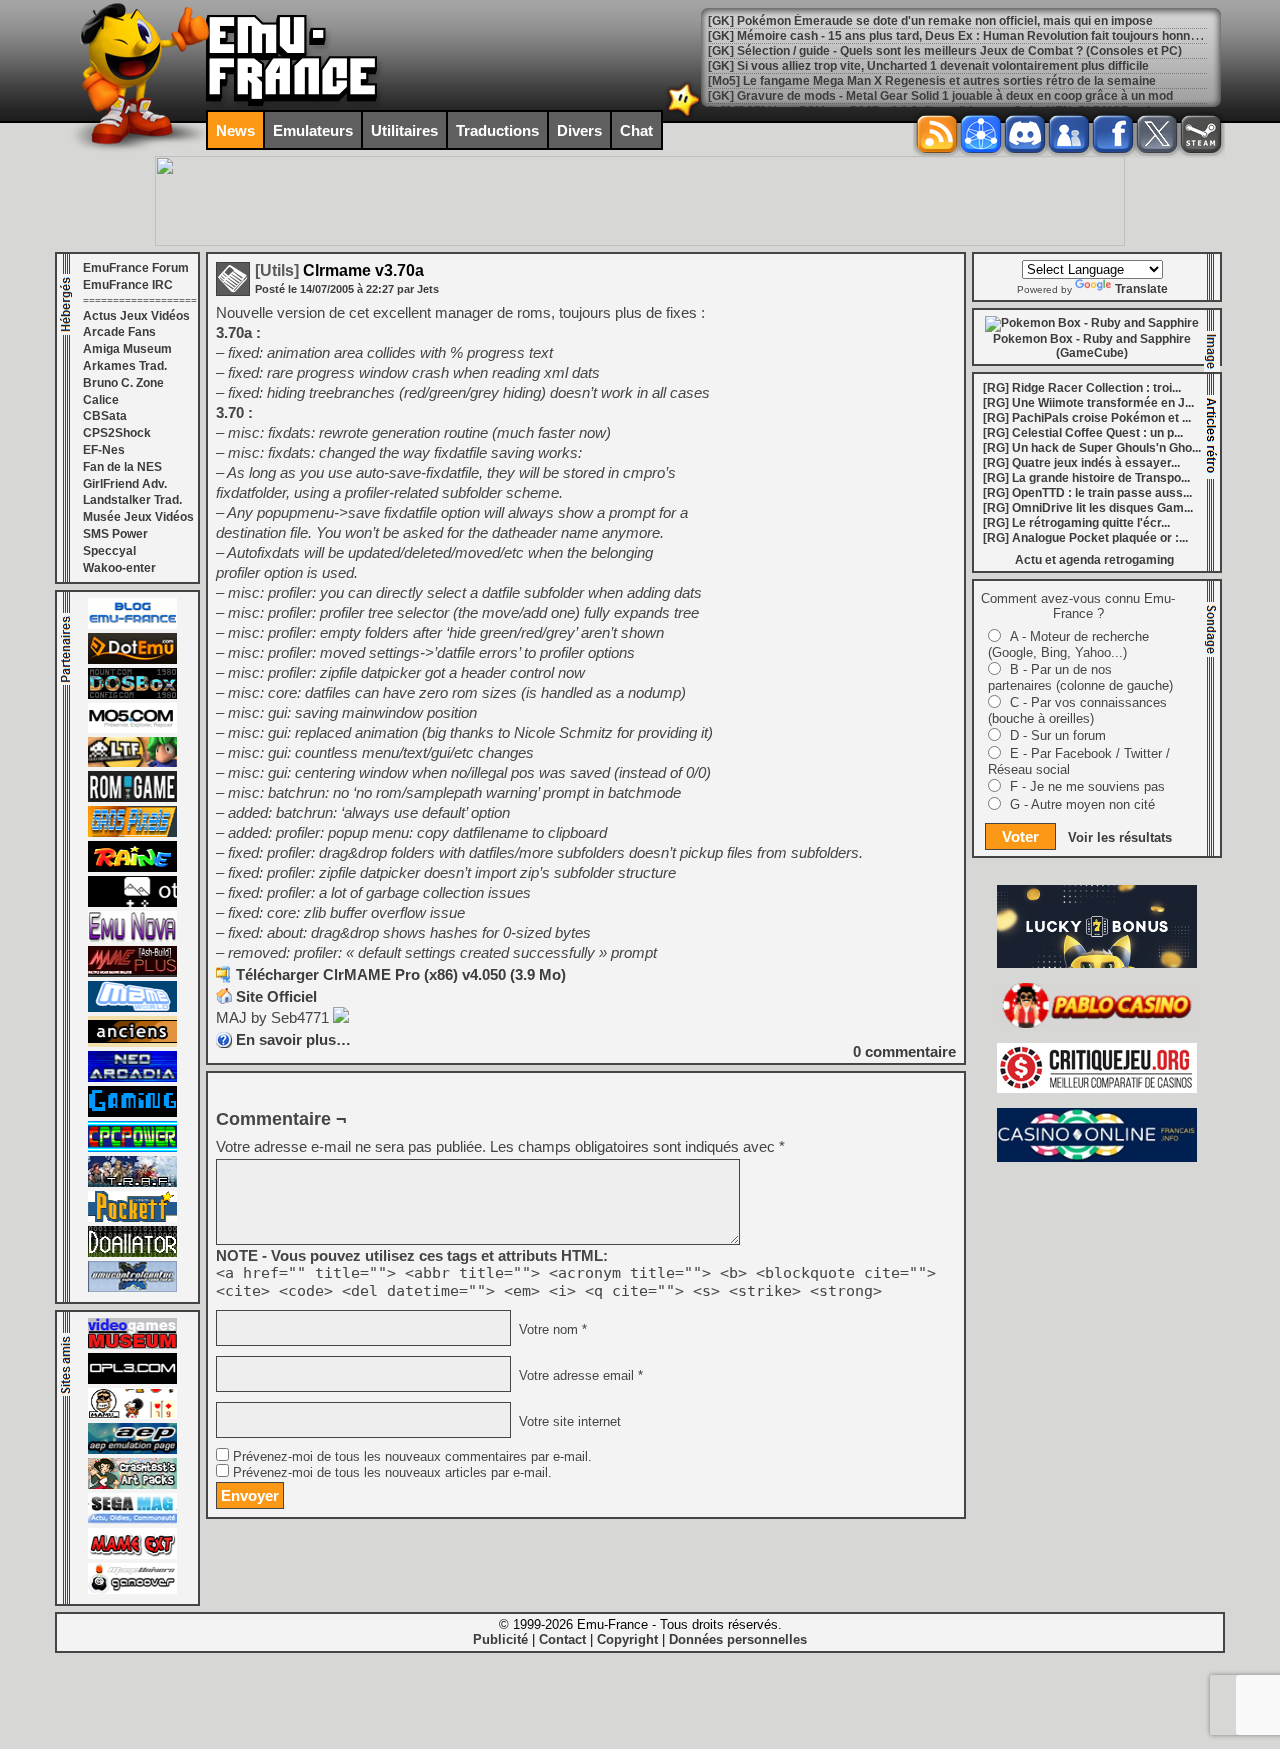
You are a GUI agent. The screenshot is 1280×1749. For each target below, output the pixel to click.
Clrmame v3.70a (339, 270)
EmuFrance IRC (128, 285)
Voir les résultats (1120, 837)
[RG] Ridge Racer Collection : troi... (1082, 388)
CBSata (105, 416)
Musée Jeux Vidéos (138, 517)
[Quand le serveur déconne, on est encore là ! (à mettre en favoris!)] (132, 625)
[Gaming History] (132, 1113)
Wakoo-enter (119, 568)
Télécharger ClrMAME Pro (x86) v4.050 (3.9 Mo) (401, 974)
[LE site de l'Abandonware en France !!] (132, 763)
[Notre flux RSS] (937, 134)
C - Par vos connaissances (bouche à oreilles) (1077, 710)
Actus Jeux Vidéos (136, 316)
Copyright (627, 1639)
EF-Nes (104, 450)
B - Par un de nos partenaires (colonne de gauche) (1080, 677)
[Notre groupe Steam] (1201, 134)
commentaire (904, 1051)
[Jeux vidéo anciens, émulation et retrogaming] (132, 938)
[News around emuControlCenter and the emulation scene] (132, 1288)
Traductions (497, 130)
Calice (101, 400)
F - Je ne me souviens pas (1087, 786)
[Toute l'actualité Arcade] (132, 1078)
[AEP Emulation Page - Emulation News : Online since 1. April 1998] (132, 1450)
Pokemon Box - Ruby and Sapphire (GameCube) (1092, 346)
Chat (636, 130)
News (235, 130)
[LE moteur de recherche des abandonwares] (132, 1043)
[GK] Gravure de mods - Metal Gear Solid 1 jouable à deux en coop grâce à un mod (940, 96)
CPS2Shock (117, 433)
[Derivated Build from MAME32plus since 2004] (132, 973)
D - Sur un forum (1058, 735)
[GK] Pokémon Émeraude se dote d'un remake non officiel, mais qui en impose (930, 21)
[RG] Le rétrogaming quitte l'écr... (1076, 523)
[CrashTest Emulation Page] (132, 1485)
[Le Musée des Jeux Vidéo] (132, 1345)
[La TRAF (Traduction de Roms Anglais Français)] (132, 1183)
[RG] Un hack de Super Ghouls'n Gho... (1092, 448)
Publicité (500, 1639)
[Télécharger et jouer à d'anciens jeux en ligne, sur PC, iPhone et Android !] (132, 660)
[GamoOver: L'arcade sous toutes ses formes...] (132, 1590)
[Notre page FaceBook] (1113, 134)
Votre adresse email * (579, 1376)
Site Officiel (276, 996)
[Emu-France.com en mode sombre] (684, 114)
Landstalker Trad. (132, 500)
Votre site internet (568, 1422)
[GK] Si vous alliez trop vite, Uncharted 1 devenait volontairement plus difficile (928, 66)
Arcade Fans (119, 332)
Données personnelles (738, 1639)
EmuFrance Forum (136, 268)
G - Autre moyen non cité (1082, 804)
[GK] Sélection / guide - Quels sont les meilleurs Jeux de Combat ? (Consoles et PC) (945, 51)
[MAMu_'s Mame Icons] (132, 1415)
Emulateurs (313, 130)
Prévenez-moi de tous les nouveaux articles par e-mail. (392, 1473)
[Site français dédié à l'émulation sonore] (132, 1380)
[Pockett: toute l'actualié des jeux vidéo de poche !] (132, 1218)
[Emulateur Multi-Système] (132, 1253)
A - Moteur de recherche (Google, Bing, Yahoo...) (1068, 644)
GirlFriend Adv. (125, 484)
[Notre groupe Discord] (1025, 134)
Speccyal (109, 551)
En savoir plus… (293, 1039)
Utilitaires (404, 130)
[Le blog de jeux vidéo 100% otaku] (132, 903)
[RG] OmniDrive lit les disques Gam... (1088, 508)
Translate (1141, 289)
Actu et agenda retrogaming (1094, 560)
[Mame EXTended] (132, 1555)
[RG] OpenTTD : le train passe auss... (1087, 493)
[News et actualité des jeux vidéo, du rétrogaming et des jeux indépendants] (132, 798)
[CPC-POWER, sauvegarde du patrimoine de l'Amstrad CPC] (132, 1148)
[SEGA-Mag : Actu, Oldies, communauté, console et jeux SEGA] (132, 1520)
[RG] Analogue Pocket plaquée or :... (1085, 538)
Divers (579, 130)
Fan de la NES (122, 467)
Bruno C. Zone (123, 383)
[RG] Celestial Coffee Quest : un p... (1083, 433)
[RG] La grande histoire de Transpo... (1086, 478)
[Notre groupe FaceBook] (1069, 134)
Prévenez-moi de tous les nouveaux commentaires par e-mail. (412, 1457)
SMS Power (115, 534)
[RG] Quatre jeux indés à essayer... (1081, 463)
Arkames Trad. (125, 366)
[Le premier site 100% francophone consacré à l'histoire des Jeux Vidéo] (132, 833)
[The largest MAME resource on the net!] (132, 1008)
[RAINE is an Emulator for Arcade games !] (132, 868)
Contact (562, 1639)
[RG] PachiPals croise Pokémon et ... (1087, 418)
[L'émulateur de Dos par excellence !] (132, 695)
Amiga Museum (127, 349)
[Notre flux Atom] (981, 134)
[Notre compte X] (1157, 134)
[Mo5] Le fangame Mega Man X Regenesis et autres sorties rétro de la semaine (932, 81)
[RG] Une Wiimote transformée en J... (1088, 403)
